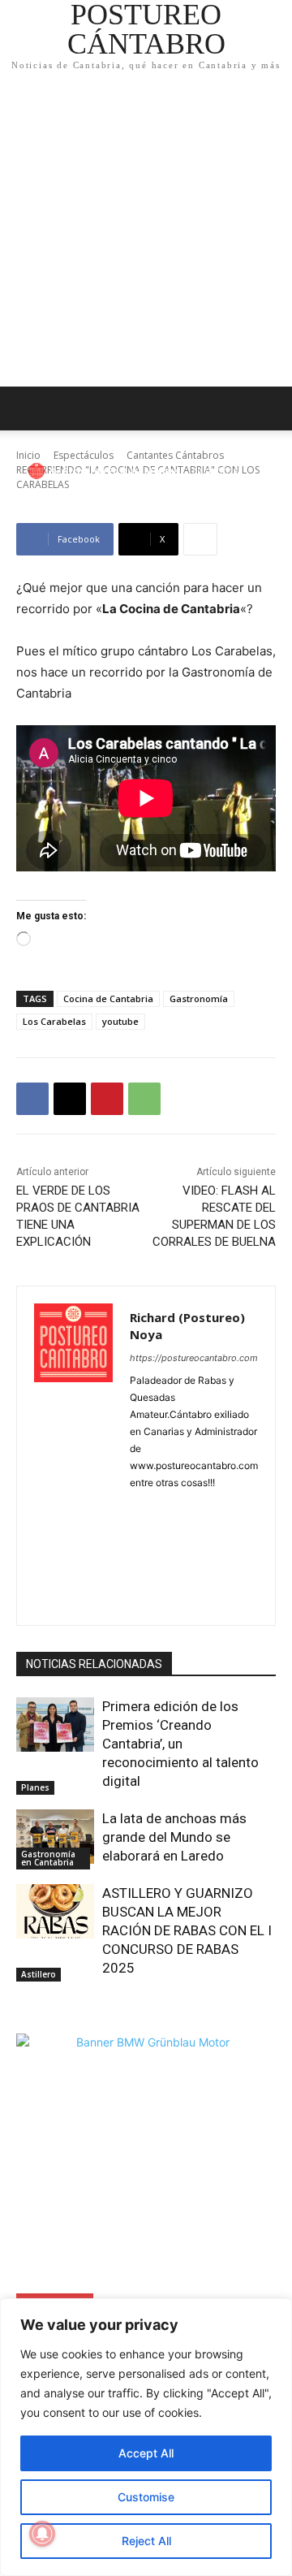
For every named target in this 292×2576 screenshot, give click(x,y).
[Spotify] (136, 1565)
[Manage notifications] (42, 2534)
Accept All (146, 2453)
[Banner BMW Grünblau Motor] (146, 2163)
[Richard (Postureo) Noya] (39, 471)
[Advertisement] (146, 232)
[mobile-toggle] (28, 408)
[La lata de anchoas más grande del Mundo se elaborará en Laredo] (55, 1837)
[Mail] (136, 1537)
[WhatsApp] (144, 1099)
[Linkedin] (221, 1508)
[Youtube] (164, 1594)
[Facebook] (32, 1099)
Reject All (146, 2541)
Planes (35, 1787)
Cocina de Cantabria (108, 998)
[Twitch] (221, 1565)
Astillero (39, 1974)
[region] (146, 2437)
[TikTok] (193, 1565)
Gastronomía (199, 998)
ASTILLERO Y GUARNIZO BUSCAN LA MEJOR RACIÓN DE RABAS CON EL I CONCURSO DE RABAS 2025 (187, 1930)
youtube (120, 1021)
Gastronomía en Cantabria (48, 1858)
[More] (200, 539)
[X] (70, 1099)
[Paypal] (164, 1537)
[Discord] (136, 1508)
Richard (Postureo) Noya (121, 471)
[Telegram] (164, 1565)
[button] (269, 408)
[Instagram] (193, 1508)
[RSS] (221, 1537)
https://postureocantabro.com (194, 1358)
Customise (146, 2497)
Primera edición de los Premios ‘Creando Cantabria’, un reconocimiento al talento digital (180, 1744)
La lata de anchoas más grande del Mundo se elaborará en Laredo (174, 1837)
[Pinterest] (107, 1099)
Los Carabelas (54, 1021)
